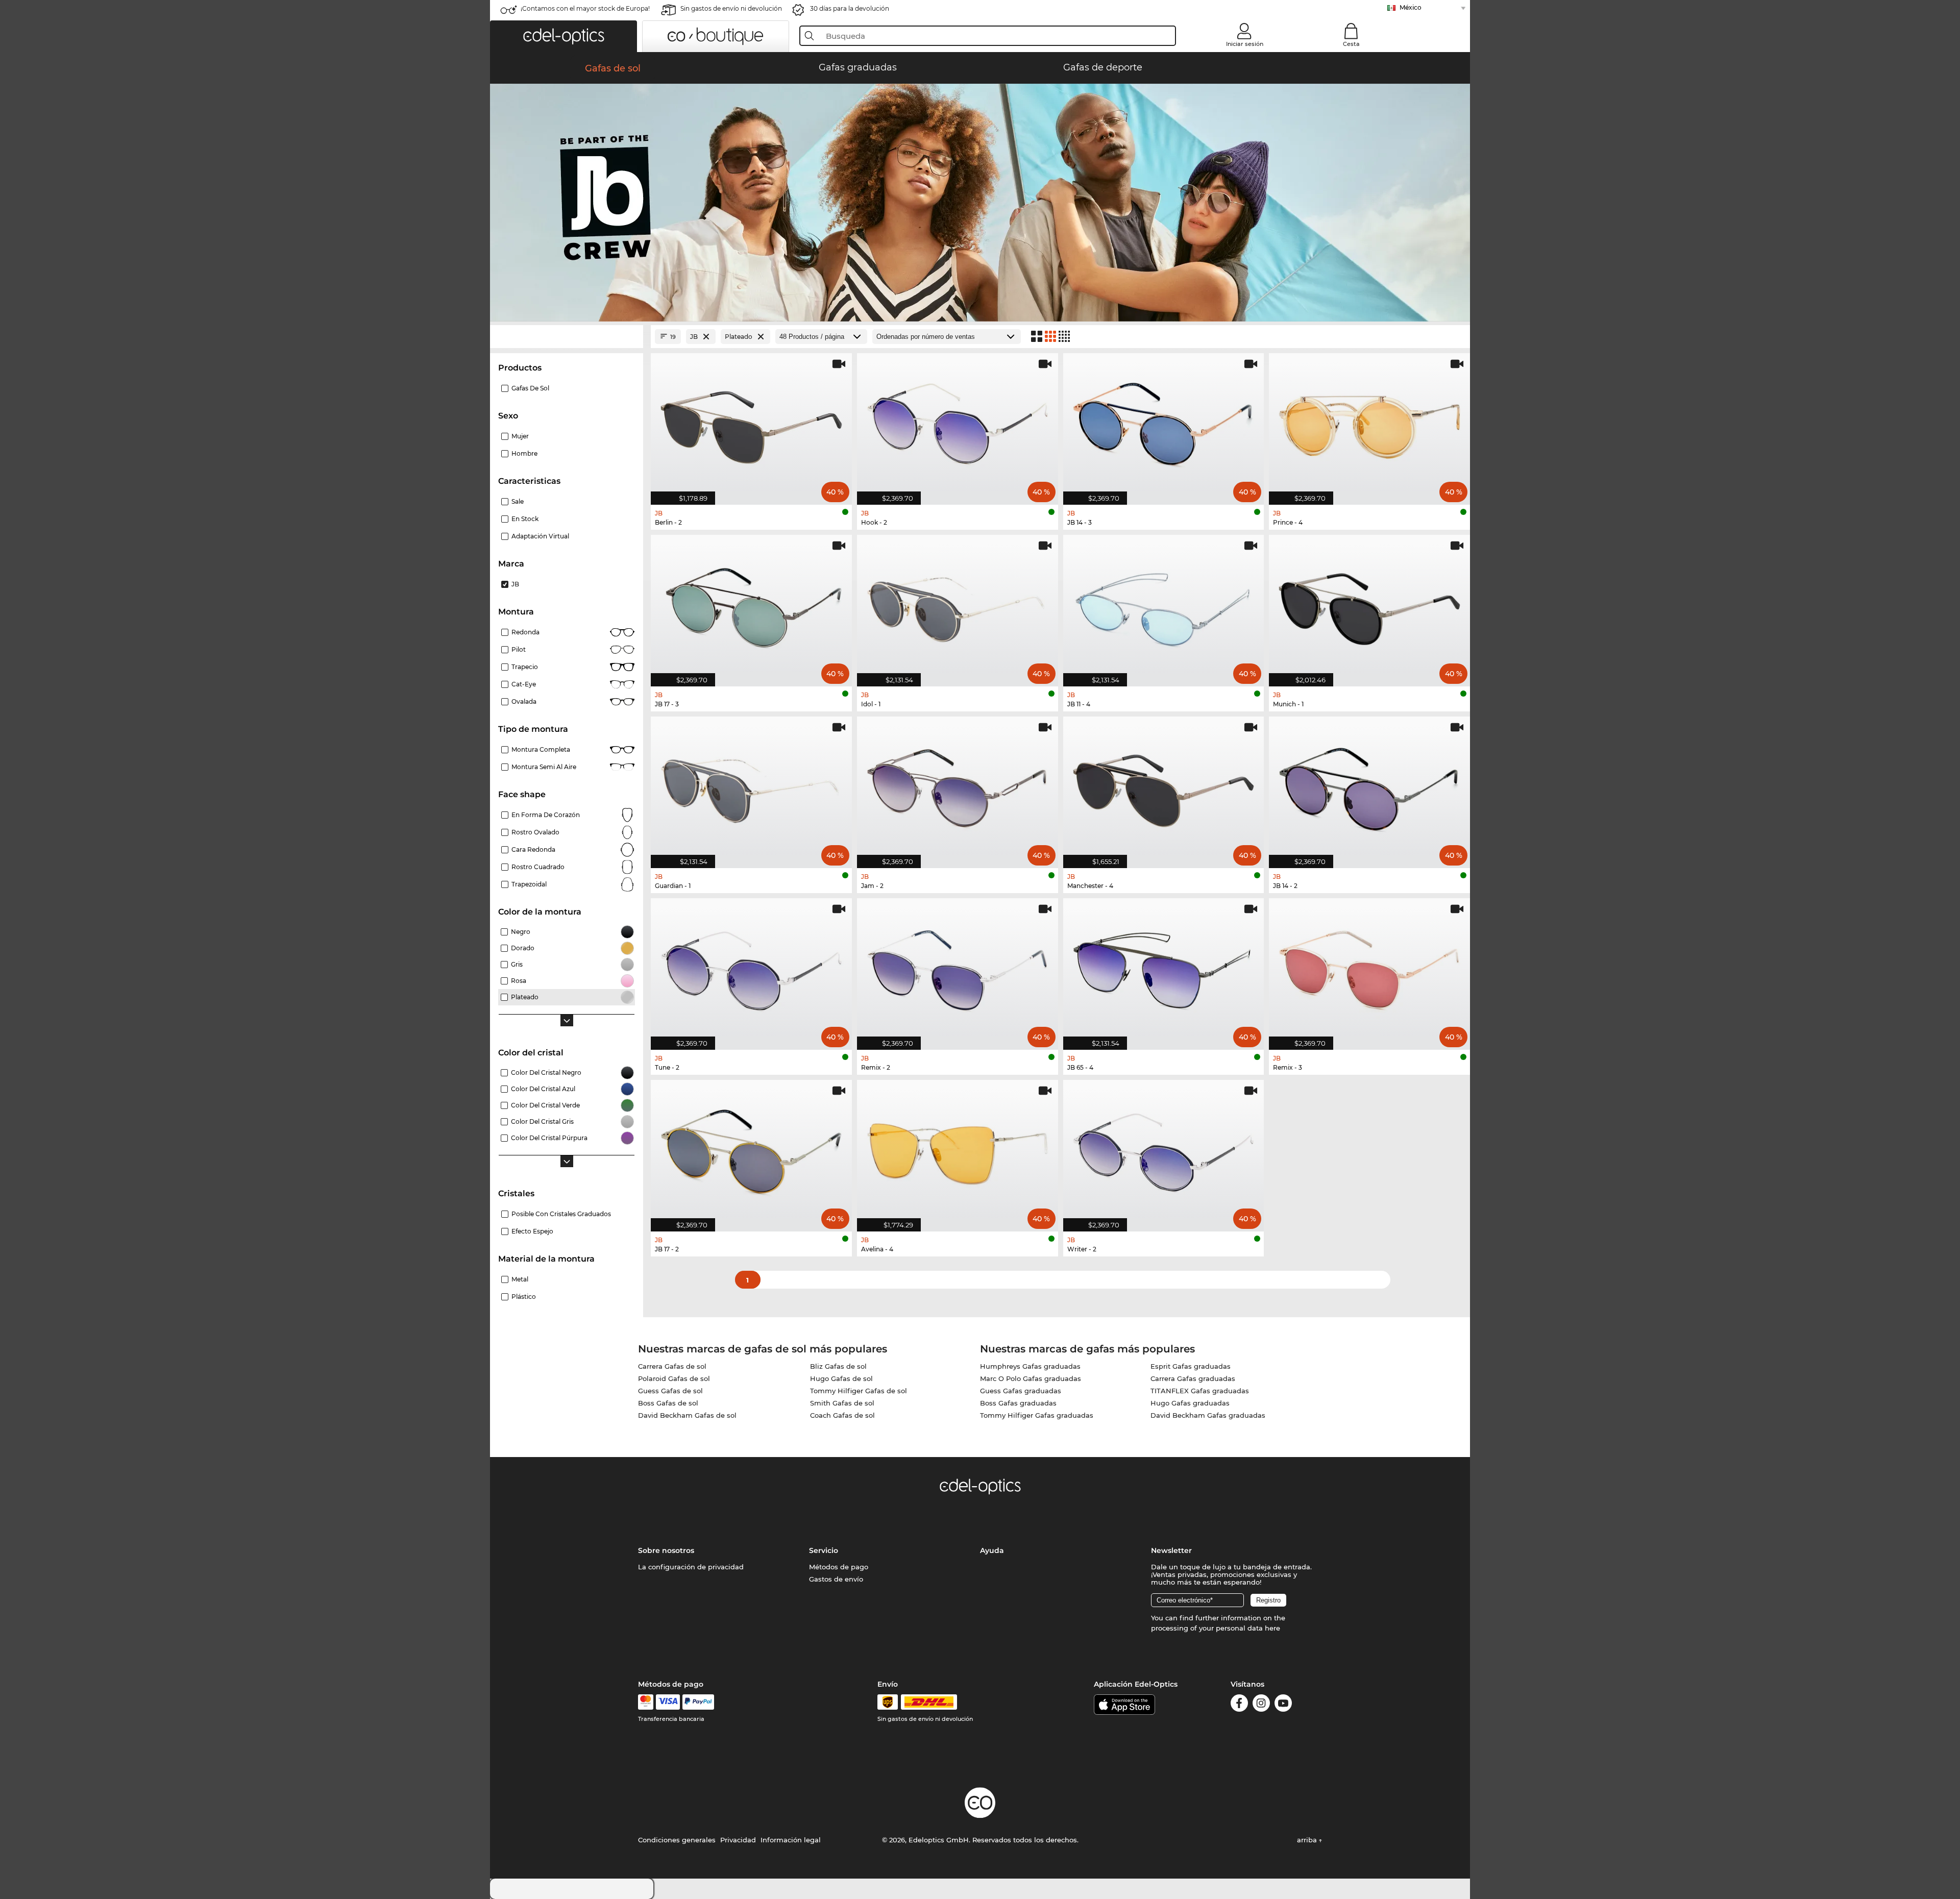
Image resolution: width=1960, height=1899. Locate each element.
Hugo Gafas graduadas (1190, 1403)
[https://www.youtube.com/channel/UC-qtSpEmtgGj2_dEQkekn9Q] (1283, 1705)
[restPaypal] (699, 1702)
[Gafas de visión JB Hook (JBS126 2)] (958, 424)
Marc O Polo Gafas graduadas (1031, 1378)
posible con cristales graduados (561, 1214)
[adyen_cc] (646, 1702)
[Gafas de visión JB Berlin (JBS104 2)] (751, 424)
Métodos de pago (839, 1567)
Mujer (520, 436)
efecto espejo (532, 1231)
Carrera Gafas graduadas (1193, 1378)
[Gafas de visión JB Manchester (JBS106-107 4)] (1164, 787)
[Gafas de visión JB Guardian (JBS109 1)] (751, 787)
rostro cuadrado (538, 867)
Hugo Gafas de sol (841, 1378)
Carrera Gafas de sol (672, 1366)
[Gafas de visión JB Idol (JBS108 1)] (958, 605)
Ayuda (992, 1550)
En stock (525, 519)
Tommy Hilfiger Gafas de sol (859, 1391)
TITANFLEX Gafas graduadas (1200, 1391)
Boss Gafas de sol (668, 1403)
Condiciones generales (677, 1840)
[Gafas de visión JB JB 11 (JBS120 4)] (1164, 605)
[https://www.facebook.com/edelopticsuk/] (1239, 1705)
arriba (1308, 1840)
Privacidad (738, 1840)
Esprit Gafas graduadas (1191, 1366)
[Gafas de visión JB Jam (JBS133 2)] (958, 787)
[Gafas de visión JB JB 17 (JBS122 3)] (751, 605)
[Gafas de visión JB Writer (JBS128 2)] (1164, 1150)
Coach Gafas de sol (842, 1415)
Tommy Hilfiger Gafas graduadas (1037, 1415)
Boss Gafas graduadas (1018, 1403)
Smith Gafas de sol (842, 1403)
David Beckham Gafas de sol (687, 1415)
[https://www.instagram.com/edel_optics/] (1261, 1705)
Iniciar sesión (1245, 44)
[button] (563, 36)
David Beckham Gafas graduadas (1208, 1415)
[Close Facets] (567, 337)
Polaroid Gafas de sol (674, 1378)
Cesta (1351, 44)
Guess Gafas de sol (670, 1391)
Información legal (791, 1840)
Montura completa (541, 749)
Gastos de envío (836, 1579)
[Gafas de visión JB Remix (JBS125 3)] (1369, 969)
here (1272, 1628)
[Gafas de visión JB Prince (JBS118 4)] (1369, 424)
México (1411, 7)
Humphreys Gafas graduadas (1030, 1366)
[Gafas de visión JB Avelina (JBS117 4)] (958, 1150)
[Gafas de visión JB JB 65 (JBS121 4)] (1164, 969)
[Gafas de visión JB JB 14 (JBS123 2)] (1369, 787)
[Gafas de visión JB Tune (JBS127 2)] (751, 969)
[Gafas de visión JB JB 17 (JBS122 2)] (751, 1150)
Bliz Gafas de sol (838, 1366)
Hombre (524, 453)
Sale (518, 501)
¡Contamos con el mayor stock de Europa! (585, 8)
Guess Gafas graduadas (1021, 1391)
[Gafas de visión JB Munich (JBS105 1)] (1369, 605)
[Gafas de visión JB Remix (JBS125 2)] (958, 969)
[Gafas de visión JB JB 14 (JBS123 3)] (1164, 424)
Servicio (824, 1550)
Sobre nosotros (666, 1550)
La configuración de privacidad (691, 1567)
